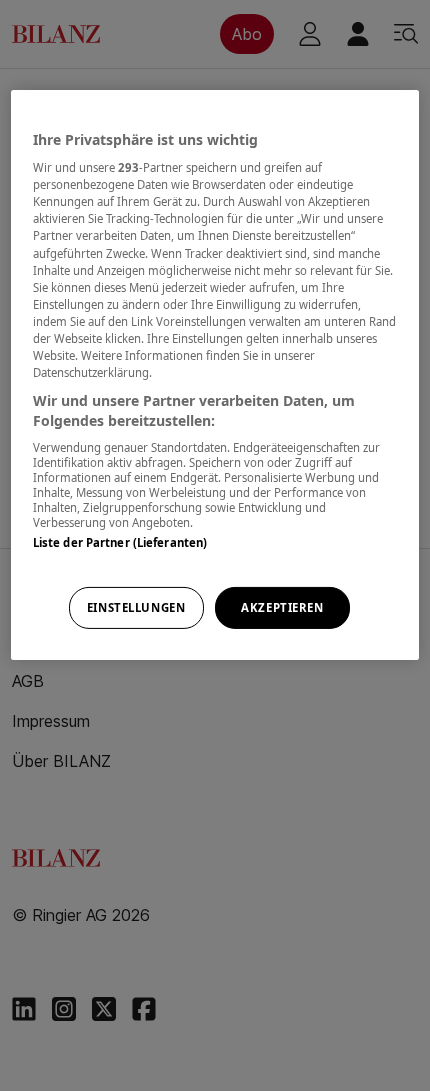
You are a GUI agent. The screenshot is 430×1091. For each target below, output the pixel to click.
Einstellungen (136, 607)
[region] (215, 375)
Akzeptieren (282, 607)
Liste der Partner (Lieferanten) (120, 542)
